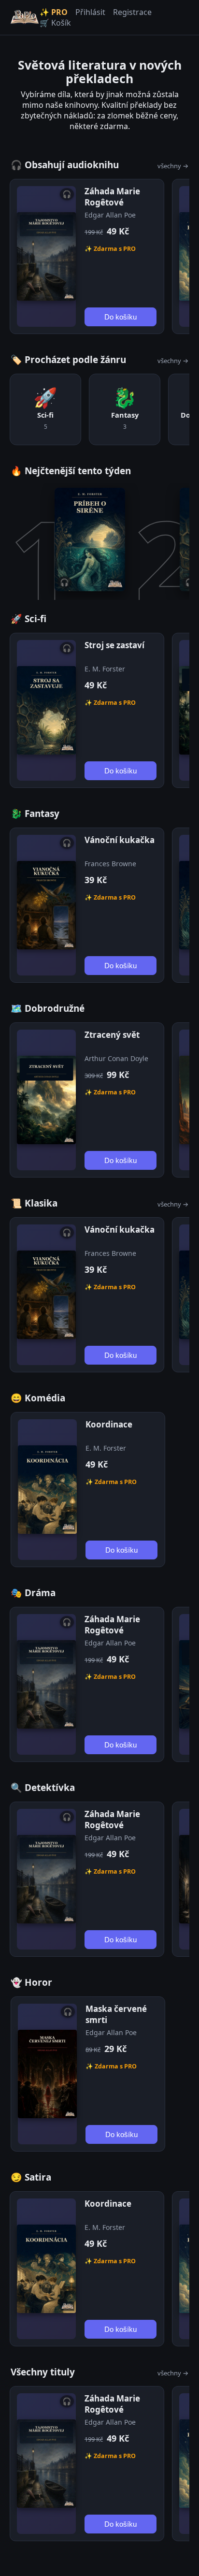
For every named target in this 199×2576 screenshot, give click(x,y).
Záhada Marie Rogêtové (112, 197)
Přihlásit (90, 12)
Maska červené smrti (116, 2014)
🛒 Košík (55, 23)
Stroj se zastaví (114, 645)
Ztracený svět (112, 1035)
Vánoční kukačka (120, 840)
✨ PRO (54, 12)
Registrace (132, 12)
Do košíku (121, 317)
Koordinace (109, 1424)
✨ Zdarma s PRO (110, 249)
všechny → (173, 166)
